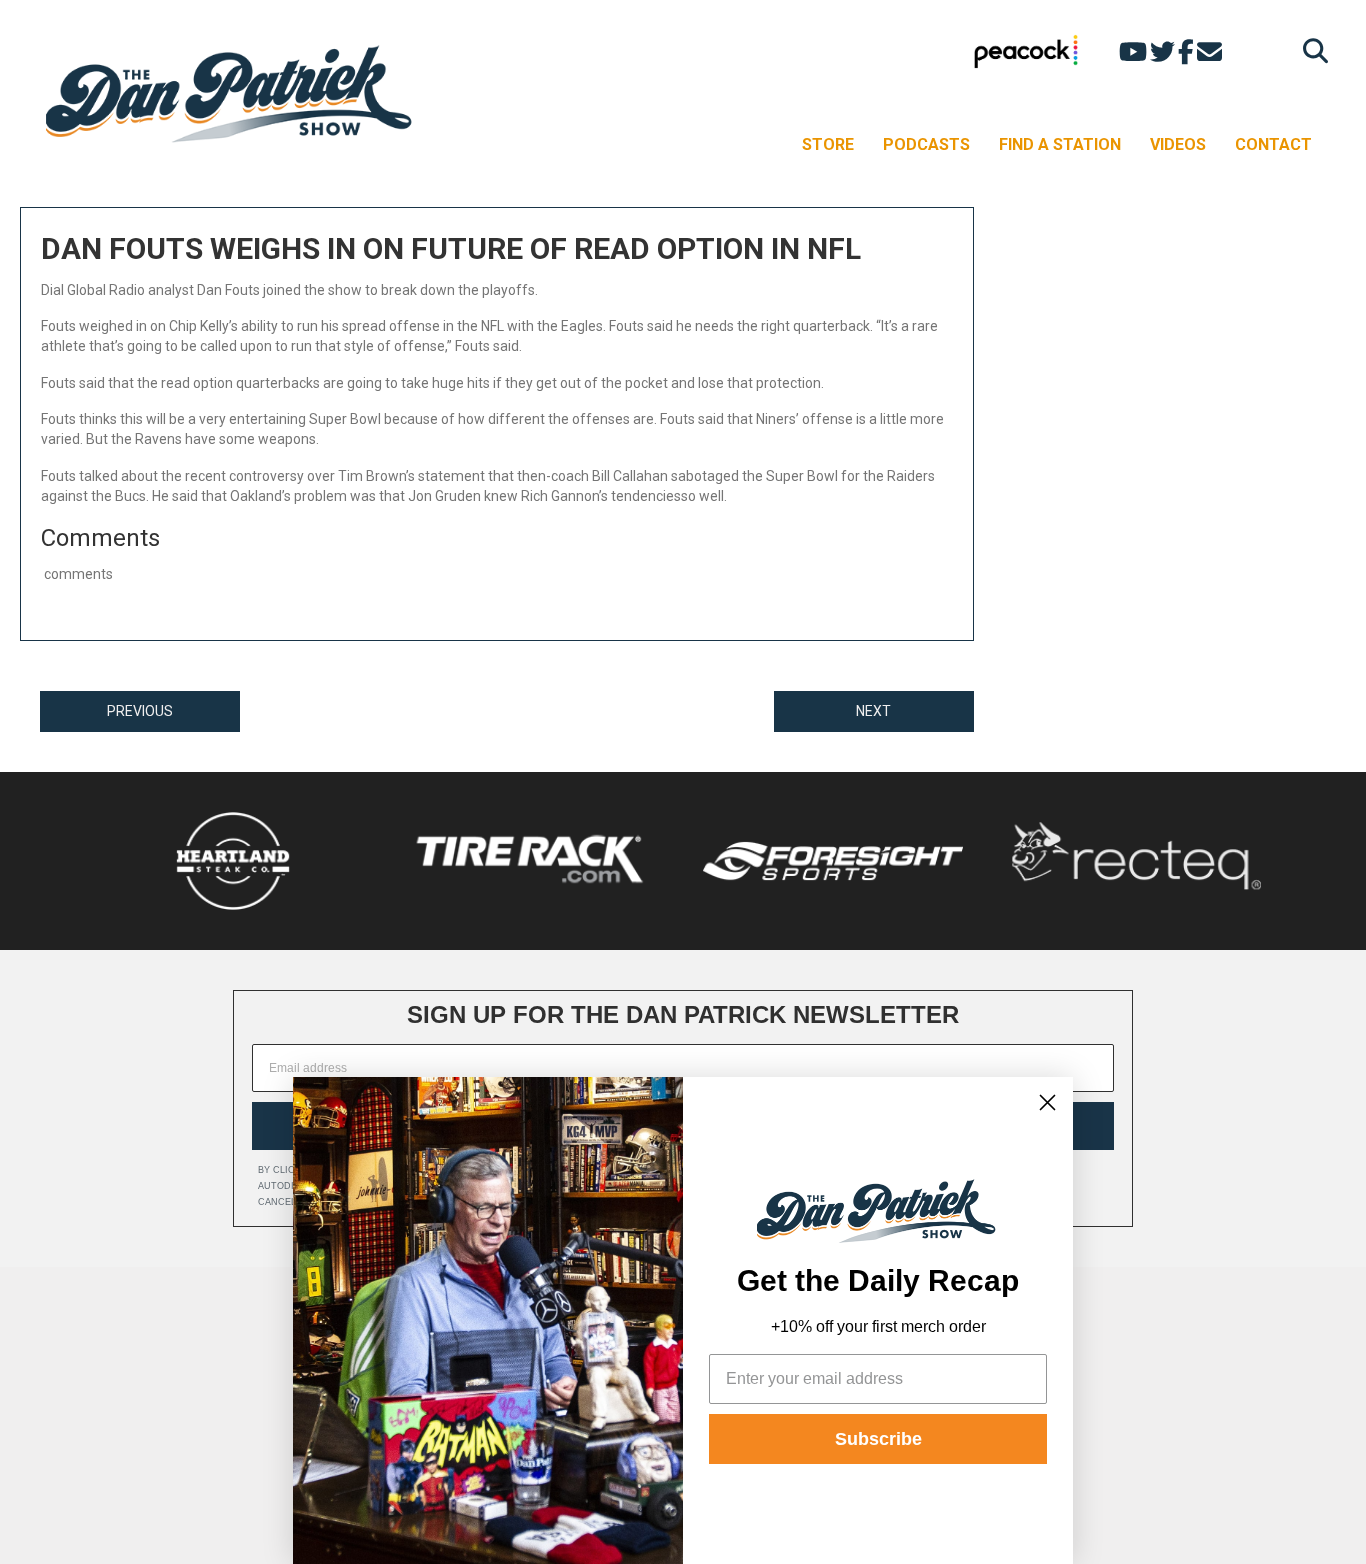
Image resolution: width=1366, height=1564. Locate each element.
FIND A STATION (1060, 144)
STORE (828, 144)
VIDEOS (1178, 144)
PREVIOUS (140, 711)
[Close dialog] (1047, 1102)
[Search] (1310, 50)
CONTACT (1273, 144)
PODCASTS (926, 144)
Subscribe (878, 1439)
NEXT (873, 711)
